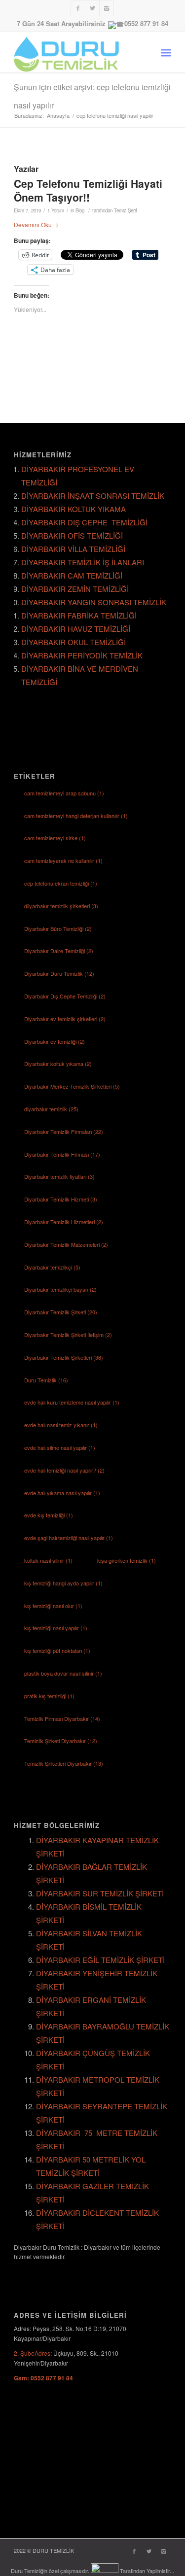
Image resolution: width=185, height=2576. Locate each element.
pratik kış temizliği (49, 1696)
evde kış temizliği (49, 1515)
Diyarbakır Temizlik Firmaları (64, 1132)
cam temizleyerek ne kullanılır (63, 860)
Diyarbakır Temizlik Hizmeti (61, 1199)
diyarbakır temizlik (51, 1109)
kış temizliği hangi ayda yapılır (63, 1583)
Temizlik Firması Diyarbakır (62, 1718)
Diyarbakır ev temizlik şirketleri (65, 1019)
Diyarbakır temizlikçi (52, 1267)
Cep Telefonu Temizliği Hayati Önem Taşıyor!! (88, 190)
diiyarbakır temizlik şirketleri (61, 906)
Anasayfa (58, 116)
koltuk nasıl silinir (48, 1560)
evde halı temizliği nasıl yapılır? (64, 1470)
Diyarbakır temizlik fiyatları (59, 1176)
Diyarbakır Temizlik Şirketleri (64, 1357)
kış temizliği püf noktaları (57, 1650)
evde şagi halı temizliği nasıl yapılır (69, 1538)
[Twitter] (92, 8)
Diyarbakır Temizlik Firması (62, 1154)
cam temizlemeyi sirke (55, 838)
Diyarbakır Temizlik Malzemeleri (66, 1244)
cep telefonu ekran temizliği (61, 883)
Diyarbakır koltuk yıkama (58, 1064)
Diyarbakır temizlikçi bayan (60, 1289)
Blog (80, 210)
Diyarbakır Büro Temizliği (58, 928)
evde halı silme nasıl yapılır (60, 1447)
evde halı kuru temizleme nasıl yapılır (72, 1402)
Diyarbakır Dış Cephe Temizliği (65, 996)
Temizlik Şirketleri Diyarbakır (64, 1763)
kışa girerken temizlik (127, 1560)
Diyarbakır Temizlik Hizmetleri (64, 1222)
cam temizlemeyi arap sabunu (64, 793)
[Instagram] (107, 8)
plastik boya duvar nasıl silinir (63, 1673)
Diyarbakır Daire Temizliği (59, 951)
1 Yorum (56, 210)
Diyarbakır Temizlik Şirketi (61, 1312)
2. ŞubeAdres (32, 2353)
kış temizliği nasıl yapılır (56, 1628)
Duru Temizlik (46, 1380)
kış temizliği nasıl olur (53, 1606)
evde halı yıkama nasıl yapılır (62, 1493)
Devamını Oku (33, 224)
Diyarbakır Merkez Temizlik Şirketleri (72, 1086)
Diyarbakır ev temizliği (55, 1041)
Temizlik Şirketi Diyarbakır (61, 1741)
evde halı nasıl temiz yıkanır (61, 1425)
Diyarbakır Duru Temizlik (59, 973)
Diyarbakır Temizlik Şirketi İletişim (68, 1335)
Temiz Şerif (126, 210)
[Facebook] (78, 8)
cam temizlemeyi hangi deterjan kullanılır (76, 816)
